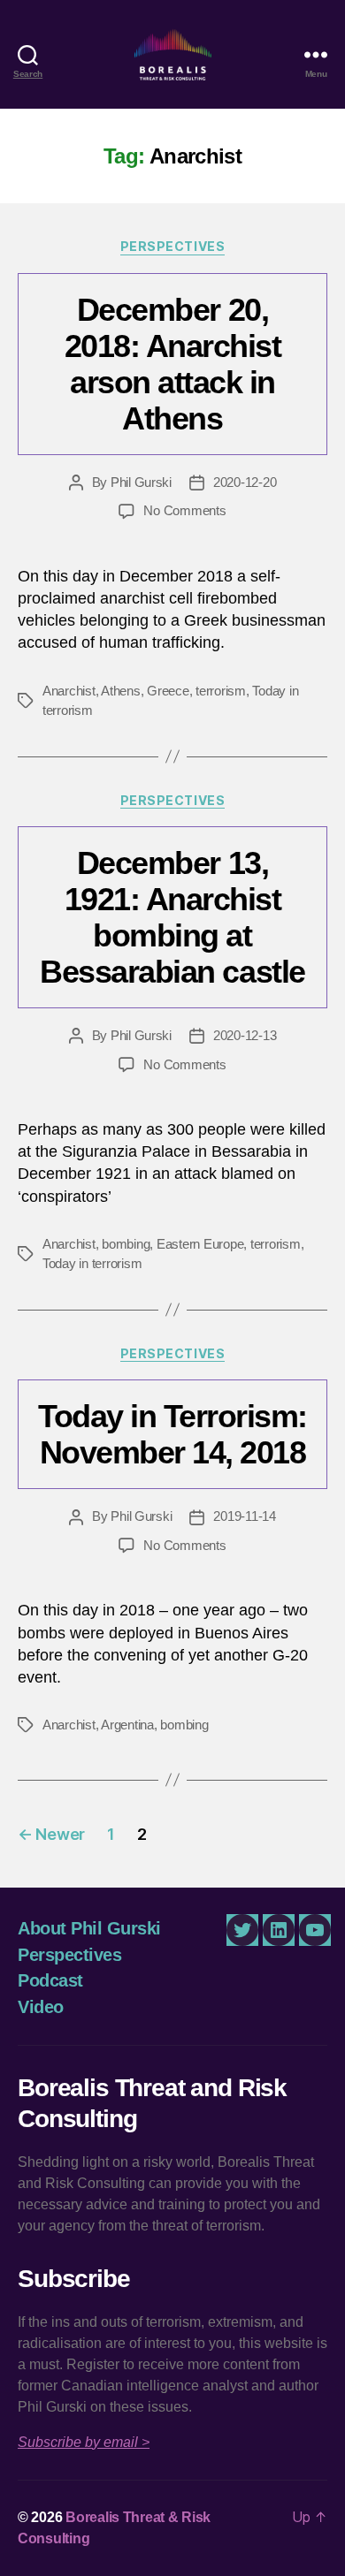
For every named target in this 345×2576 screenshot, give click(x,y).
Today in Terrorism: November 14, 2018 (172, 1434)
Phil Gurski (141, 482)
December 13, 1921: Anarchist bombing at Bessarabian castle (172, 917)
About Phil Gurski (89, 1928)
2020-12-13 (245, 1035)
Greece (168, 691)
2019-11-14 (244, 1516)
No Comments (184, 510)
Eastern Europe (200, 1244)
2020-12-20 (245, 482)
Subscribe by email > (84, 2442)
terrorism (221, 691)
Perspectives (172, 246)
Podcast (50, 1980)
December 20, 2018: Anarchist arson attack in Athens (173, 364)
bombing (126, 1244)
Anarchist (69, 691)
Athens (120, 691)
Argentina (127, 1725)
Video (41, 2007)
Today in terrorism (92, 1263)
